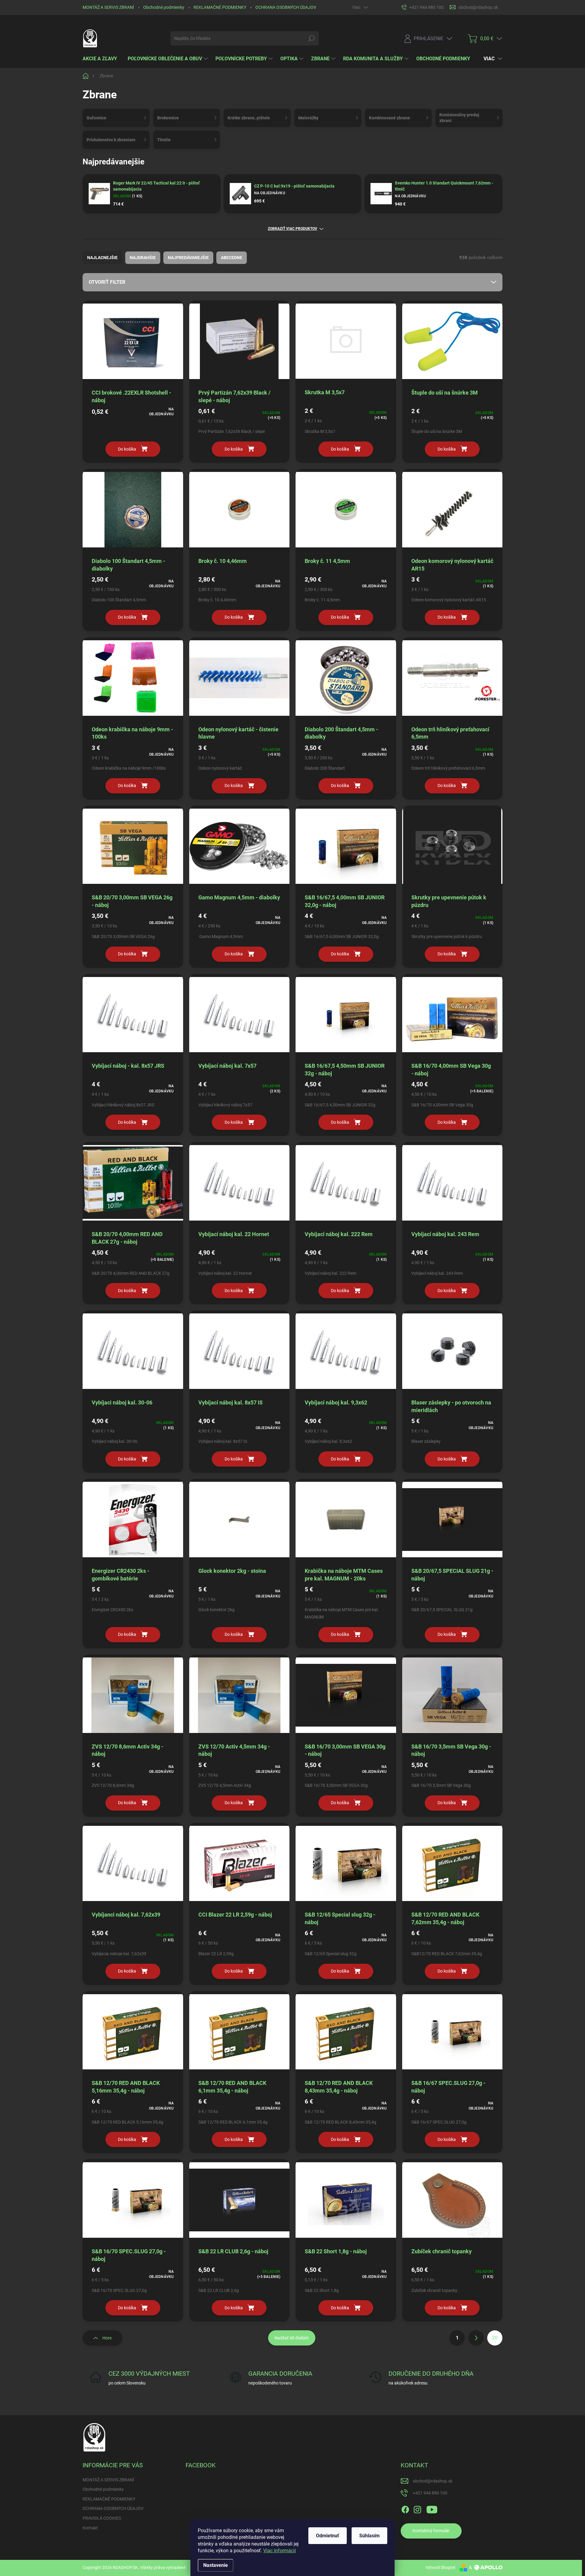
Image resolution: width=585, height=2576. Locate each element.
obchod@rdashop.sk (433, 2481)
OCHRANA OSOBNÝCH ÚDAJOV (286, 7)
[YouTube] (432, 2508)
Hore (107, 2338)
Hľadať (312, 38)
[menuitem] (102, 59)
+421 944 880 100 (430, 2493)
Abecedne (232, 258)
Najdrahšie (143, 258)
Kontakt (90, 2528)
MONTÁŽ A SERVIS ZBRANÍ (108, 7)
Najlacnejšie (102, 258)
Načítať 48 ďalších (292, 2338)
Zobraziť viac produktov (292, 229)
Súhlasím (369, 2536)
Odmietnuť (328, 2536)
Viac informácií (280, 2551)
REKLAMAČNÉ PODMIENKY (220, 7)
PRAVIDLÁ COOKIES (102, 2518)
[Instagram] (417, 2508)
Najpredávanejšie (188, 258)
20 (495, 2338)
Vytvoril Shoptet (440, 2567)
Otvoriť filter (107, 282)
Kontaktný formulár (431, 2531)
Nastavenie (216, 2565)
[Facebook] (405, 2508)
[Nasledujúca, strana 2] (476, 2338)
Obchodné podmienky (164, 7)
